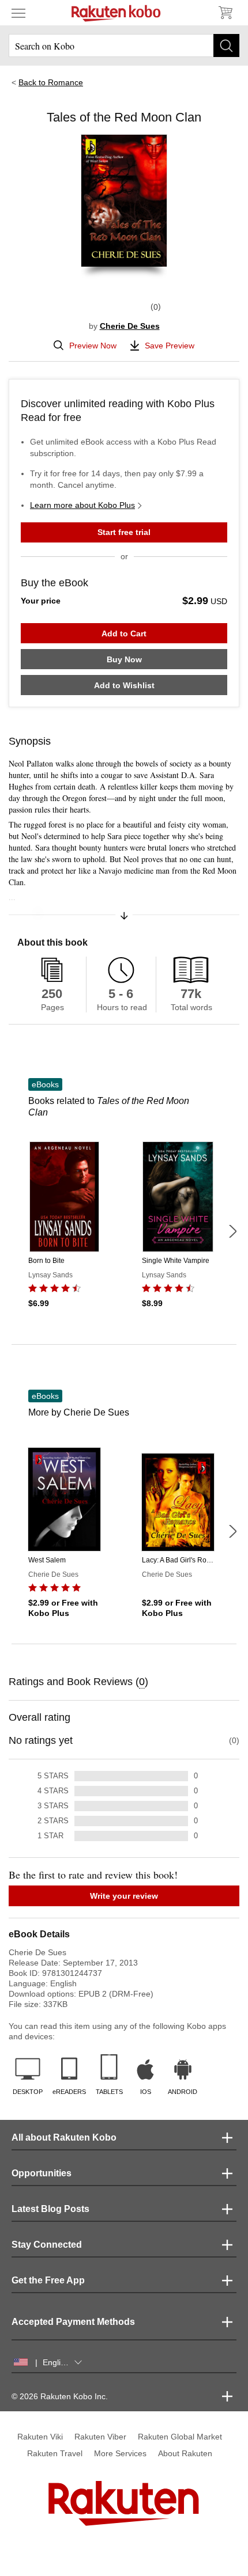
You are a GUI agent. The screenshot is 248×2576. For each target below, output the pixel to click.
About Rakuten (185, 2453)
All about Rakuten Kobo (64, 2137)
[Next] (232, 1231)
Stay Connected (47, 2245)
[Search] (226, 45)
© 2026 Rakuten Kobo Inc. (60, 2396)
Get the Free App (48, 2280)
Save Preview (170, 346)
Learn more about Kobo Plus (82, 505)
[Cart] (225, 13)
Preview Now (93, 346)
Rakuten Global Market (180, 2437)
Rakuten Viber (100, 2437)
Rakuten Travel (55, 2453)
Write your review (124, 1896)
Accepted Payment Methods (73, 2322)
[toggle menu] (18, 13)
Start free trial (124, 532)
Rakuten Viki (40, 2437)
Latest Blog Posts (50, 2209)
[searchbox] (124, 45)
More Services (120, 2453)
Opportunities (42, 2173)
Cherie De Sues (130, 326)
